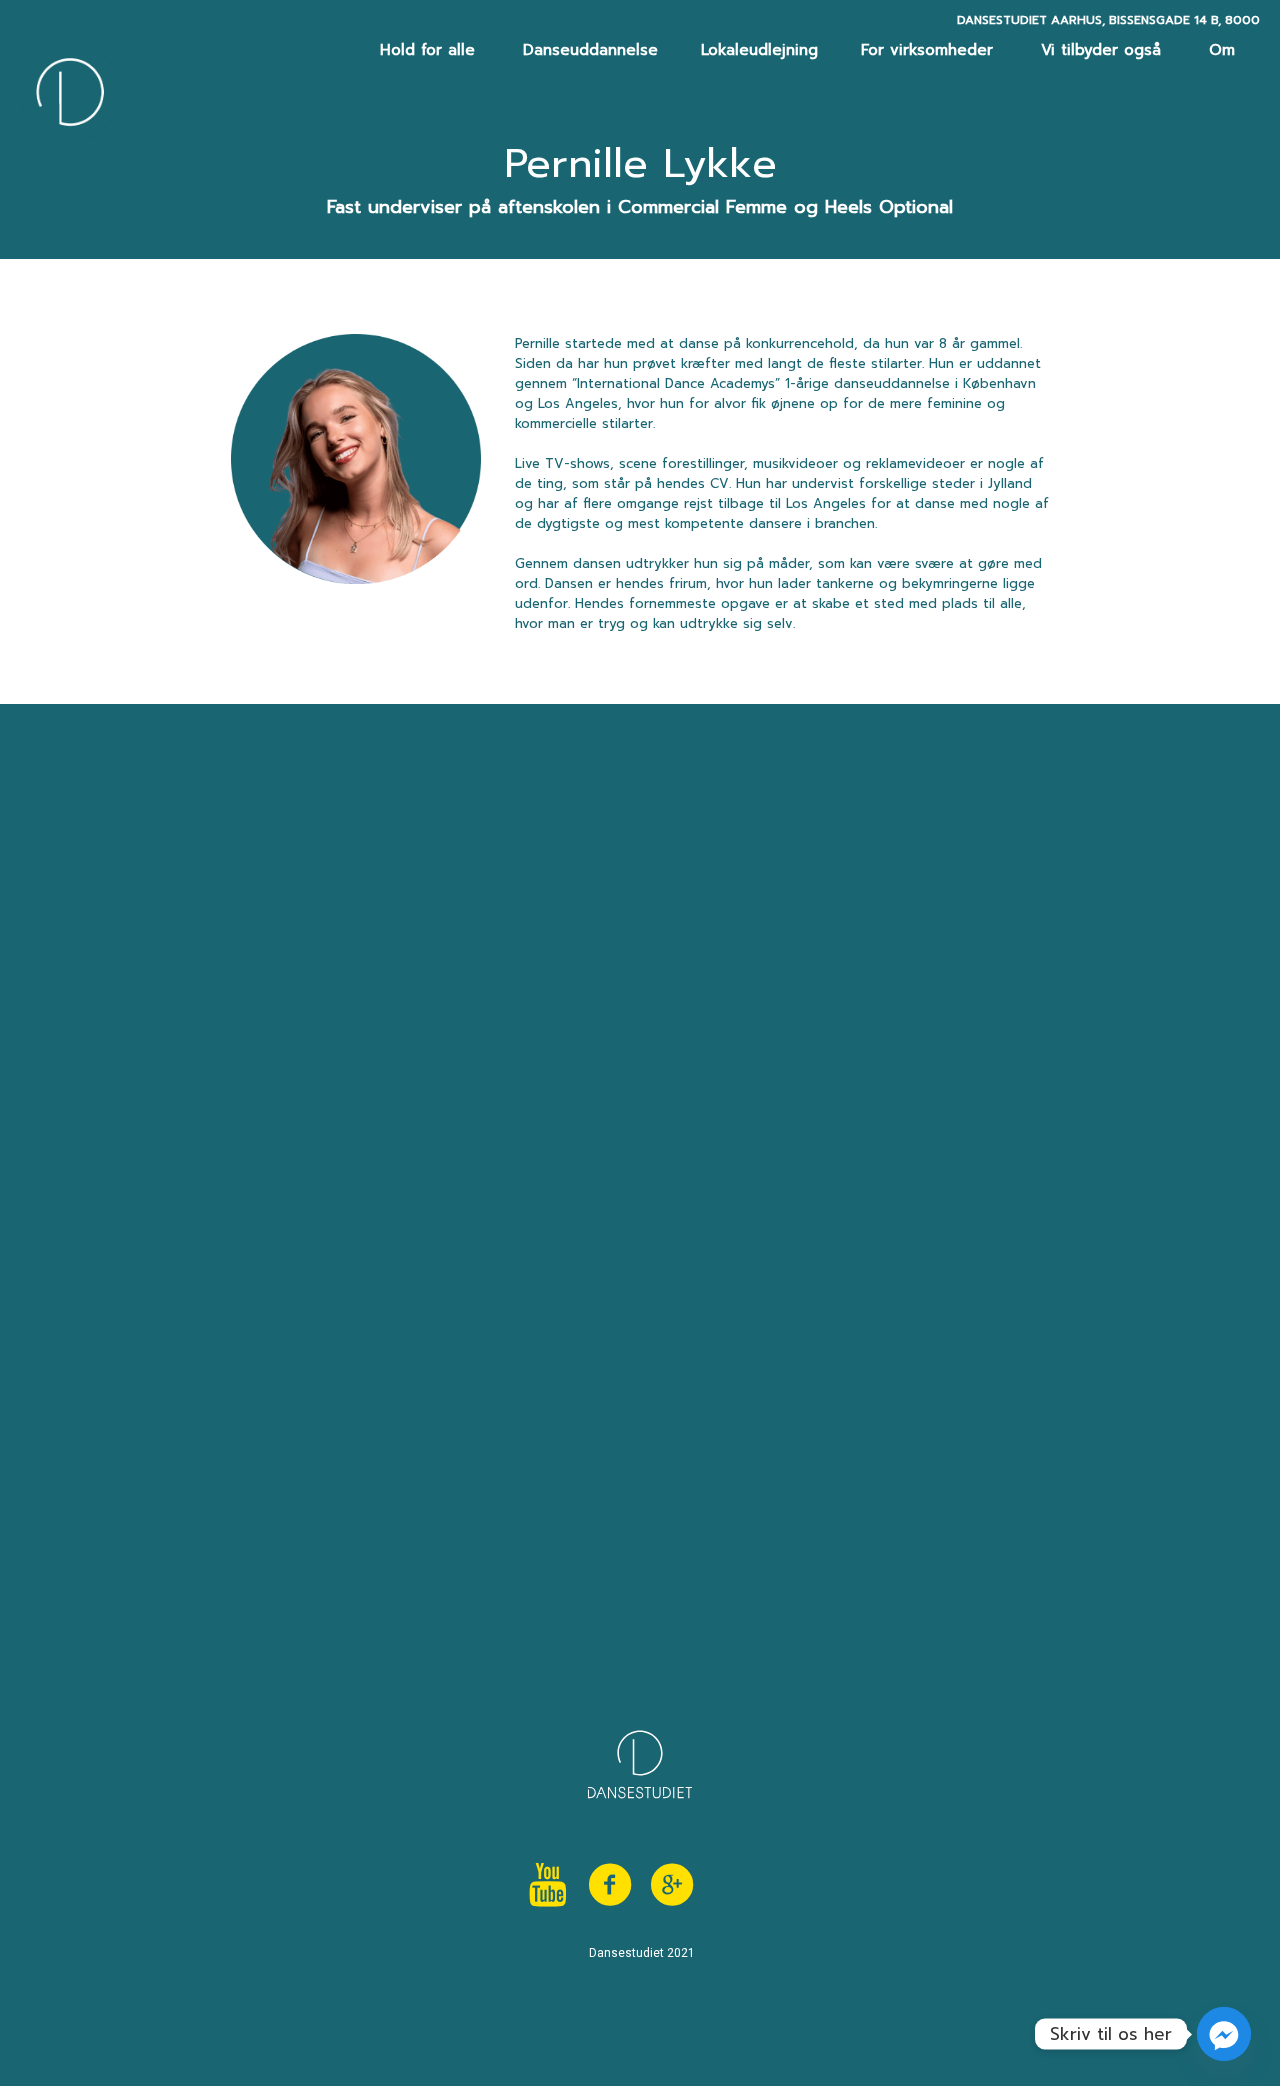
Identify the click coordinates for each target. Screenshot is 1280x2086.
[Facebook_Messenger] (1224, 2034)
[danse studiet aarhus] (734, 1885)
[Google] (672, 1885)
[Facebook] (610, 1885)
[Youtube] (548, 1885)
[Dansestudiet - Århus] (70, 92)
